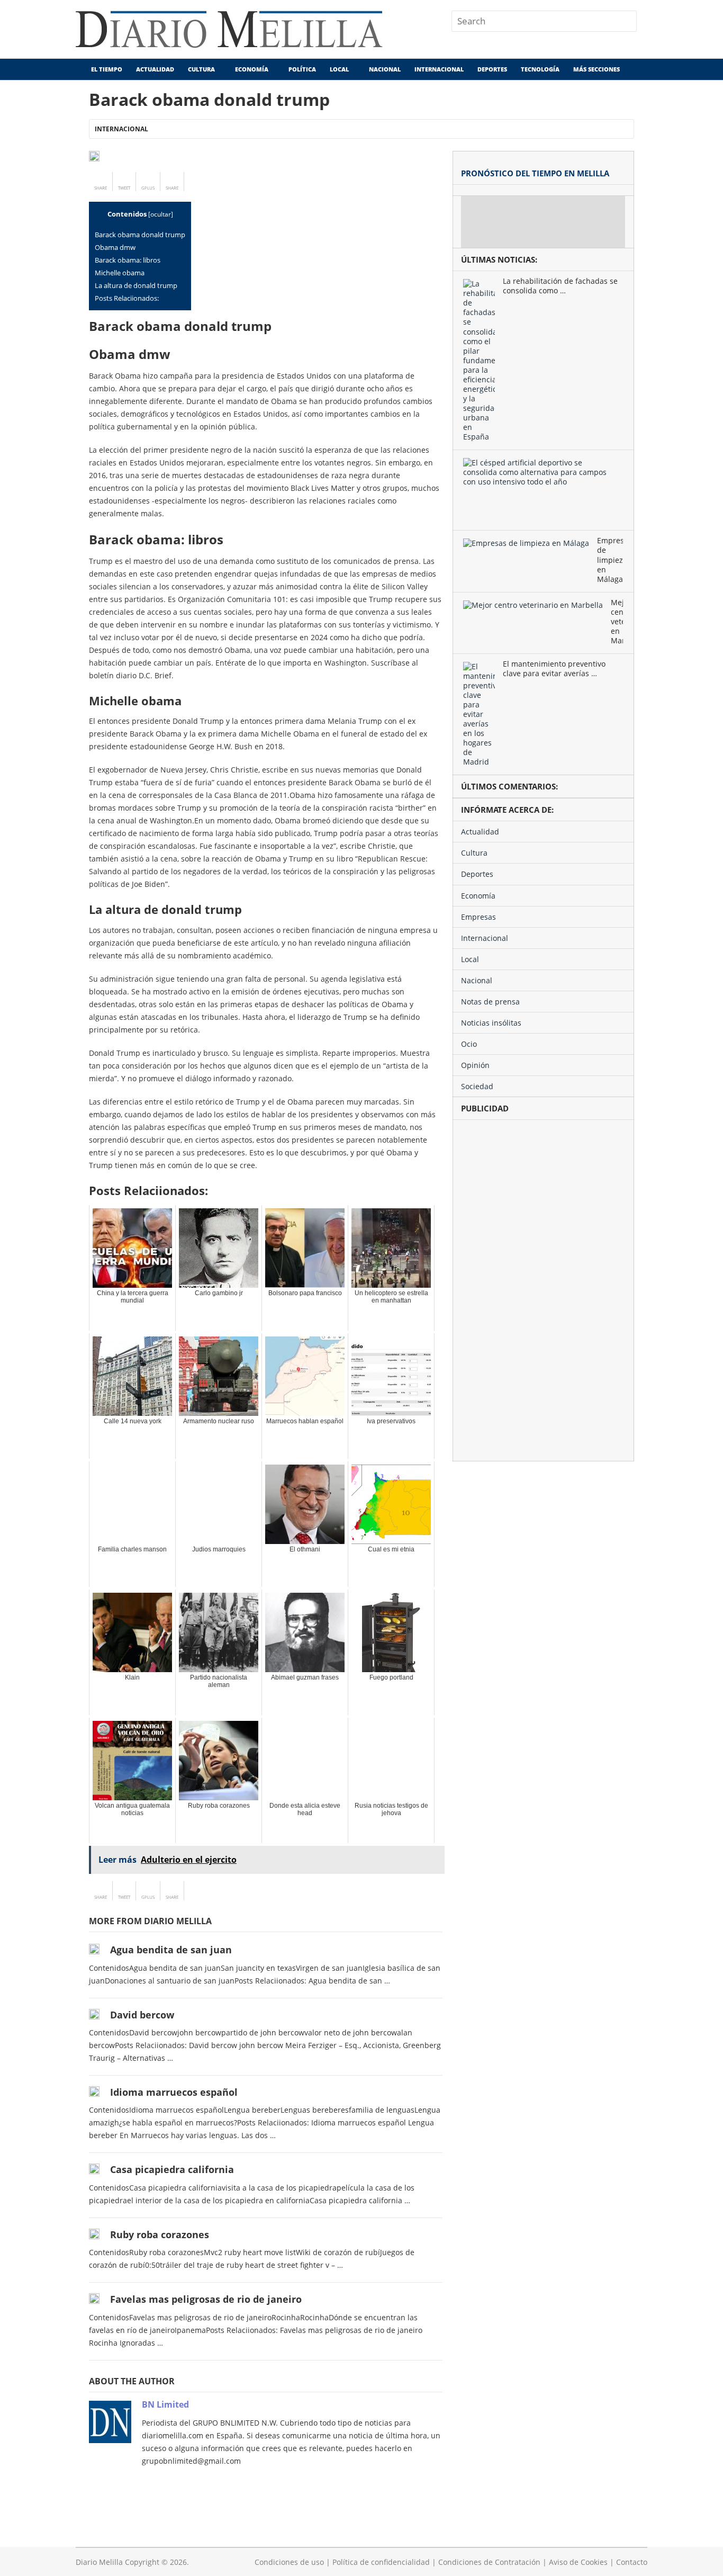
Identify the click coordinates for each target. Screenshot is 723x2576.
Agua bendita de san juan (171, 1950)
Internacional (439, 69)
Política (302, 69)
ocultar (161, 214)
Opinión (475, 1065)
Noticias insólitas (491, 1023)
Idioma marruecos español (174, 2092)
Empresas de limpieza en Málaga (610, 560)
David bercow (142, 2015)
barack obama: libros (128, 260)
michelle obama (120, 273)
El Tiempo (106, 69)
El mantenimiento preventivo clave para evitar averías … (554, 669)
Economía (252, 69)
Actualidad (155, 69)
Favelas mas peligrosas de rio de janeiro (206, 2299)
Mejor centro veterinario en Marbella (617, 622)
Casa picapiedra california (172, 2169)
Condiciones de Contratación (489, 2562)
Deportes (492, 69)
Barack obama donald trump (140, 235)
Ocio (469, 1044)
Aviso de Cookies (578, 2562)
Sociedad (477, 1086)
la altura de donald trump (136, 285)
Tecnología (540, 69)
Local (339, 69)
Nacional (385, 69)
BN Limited (165, 2404)
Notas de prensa (490, 1002)
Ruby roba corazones (160, 2234)
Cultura (201, 69)
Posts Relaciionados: (127, 298)
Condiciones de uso (289, 2562)
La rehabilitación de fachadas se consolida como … (560, 286)
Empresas (478, 917)
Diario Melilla (99, 2562)
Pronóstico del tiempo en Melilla (535, 173)
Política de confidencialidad (381, 2562)
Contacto (632, 2562)
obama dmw (115, 247)
